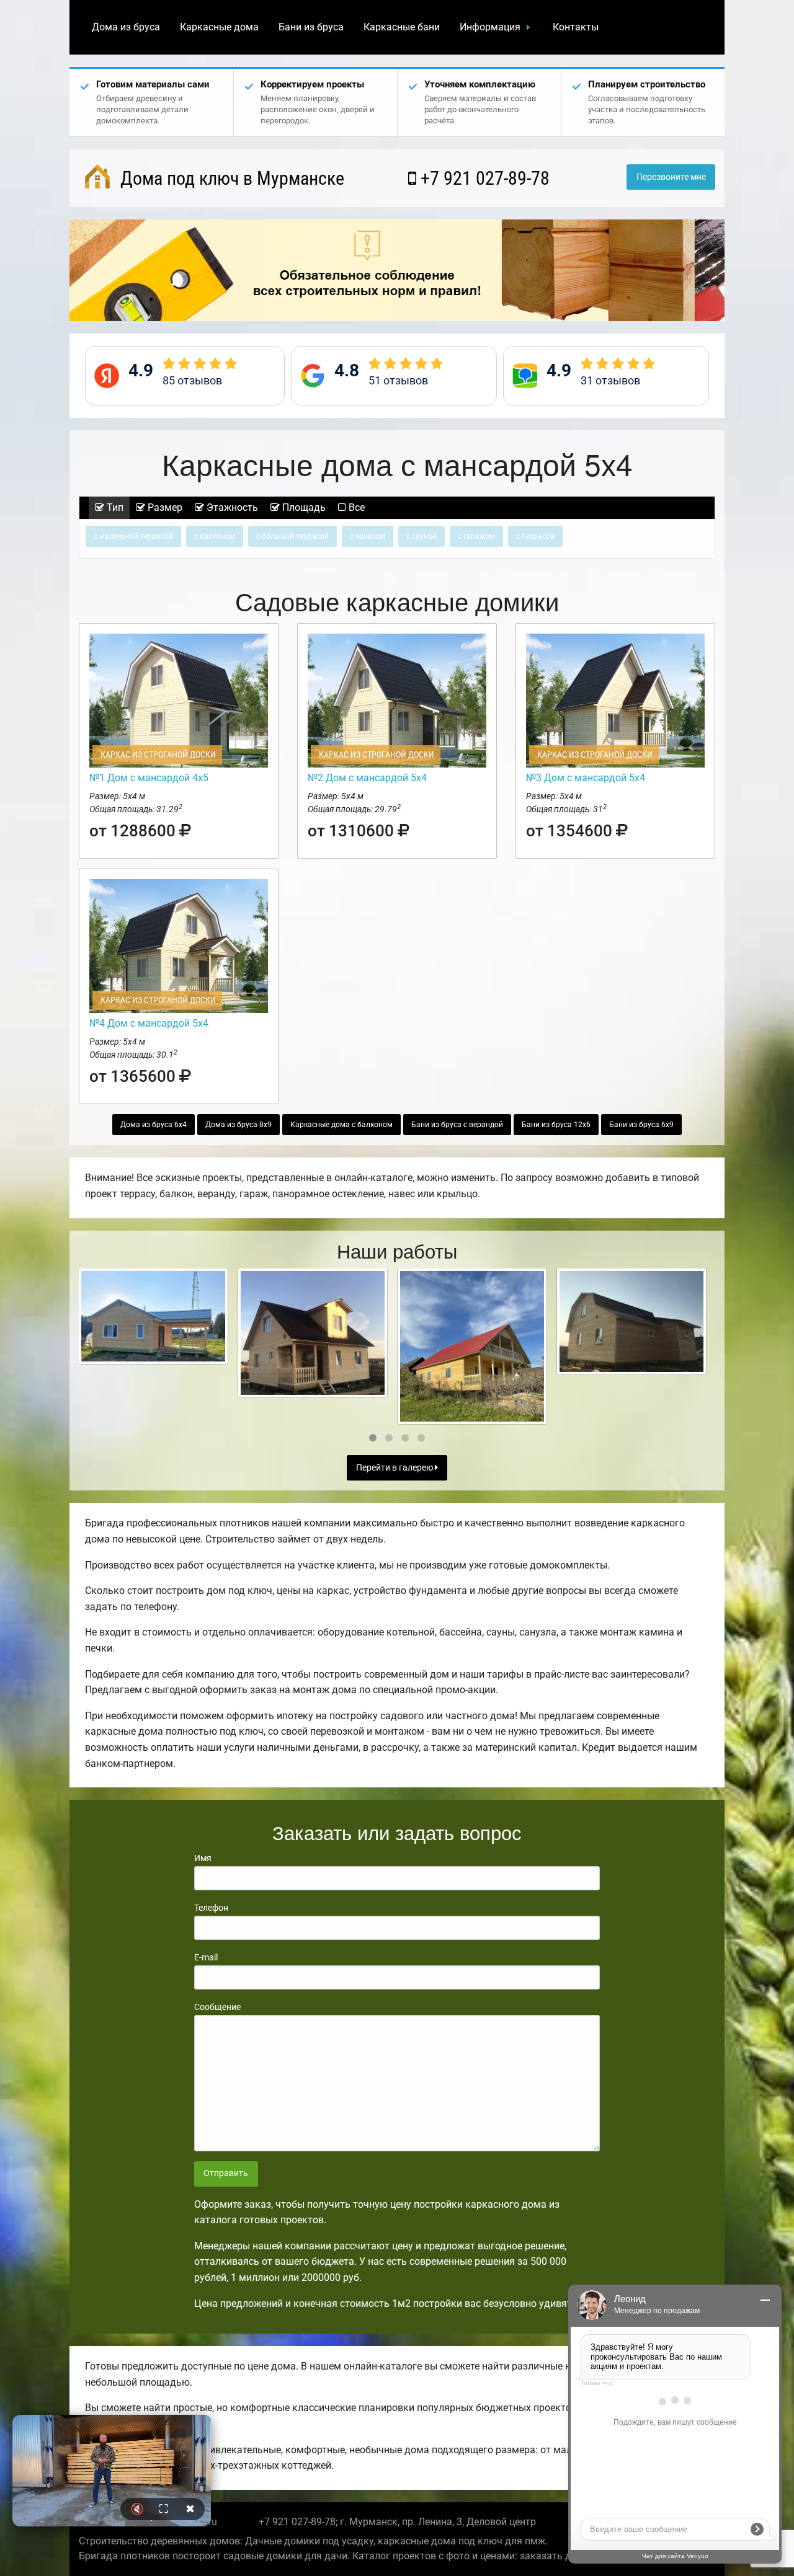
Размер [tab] (164, 507)
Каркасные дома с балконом (341, 1125)
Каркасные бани (402, 27)
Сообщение (217, 2007)
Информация (490, 27)
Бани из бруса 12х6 (556, 1125)
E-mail (206, 1957)
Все (355, 507)
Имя (203, 1858)
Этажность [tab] (231, 507)
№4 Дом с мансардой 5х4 (149, 1023)
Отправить (226, 2173)
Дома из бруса (126, 27)
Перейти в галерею (395, 1468)
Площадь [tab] (303, 507)
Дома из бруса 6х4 (154, 1125)
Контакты (576, 27)
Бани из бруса (311, 27)
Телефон (211, 1908)
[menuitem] (126, 27)
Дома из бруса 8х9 (239, 1125)
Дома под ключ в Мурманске (230, 178)
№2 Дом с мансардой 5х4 (367, 778)
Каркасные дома (219, 27)
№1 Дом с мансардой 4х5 (149, 778)
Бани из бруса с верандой (457, 1125)
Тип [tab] (114, 507)
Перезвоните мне (671, 177)
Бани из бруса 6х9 (641, 1125)
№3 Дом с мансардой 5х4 (586, 778)
